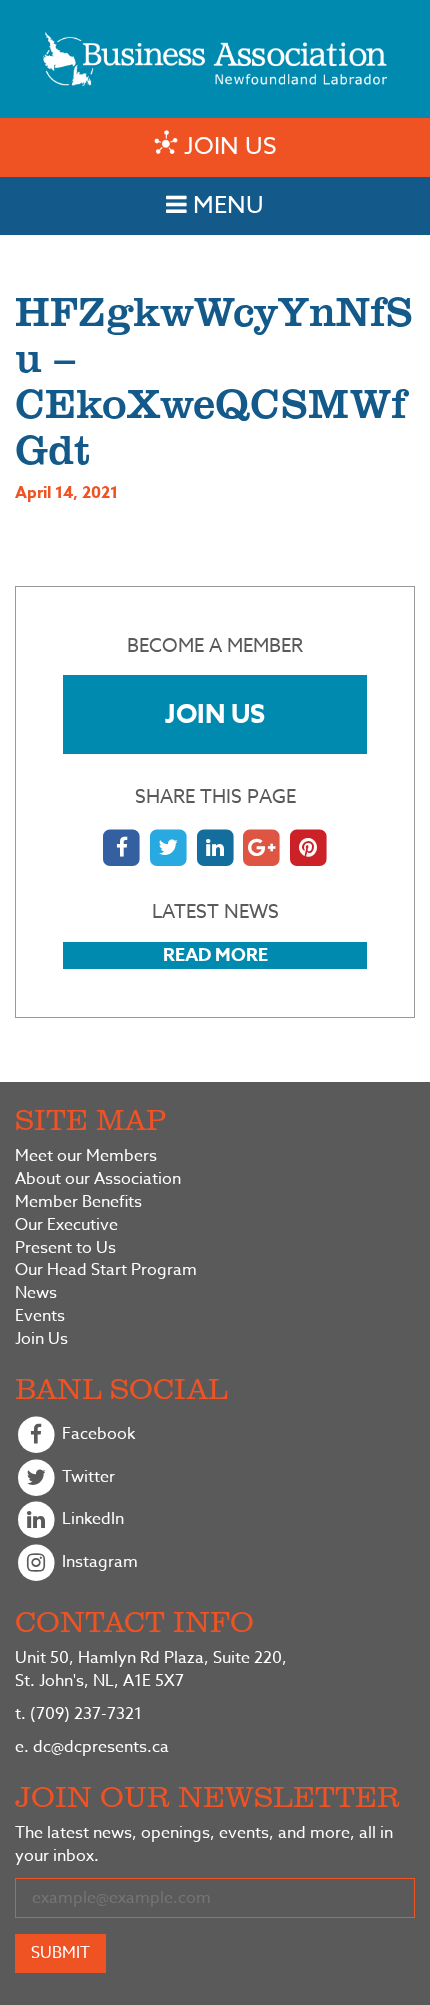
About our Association (98, 1179)
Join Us (215, 713)
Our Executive (66, 1225)
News (36, 1293)
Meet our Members (86, 1156)
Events (40, 1316)
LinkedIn (91, 1519)
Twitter (86, 1477)
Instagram (98, 1562)
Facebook (96, 1434)
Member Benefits (78, 1202)
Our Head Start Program (106, 1270)
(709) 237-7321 (78, 1714)
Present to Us (65, 1248)
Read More (215, 955)
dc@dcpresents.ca (92, 1747)
